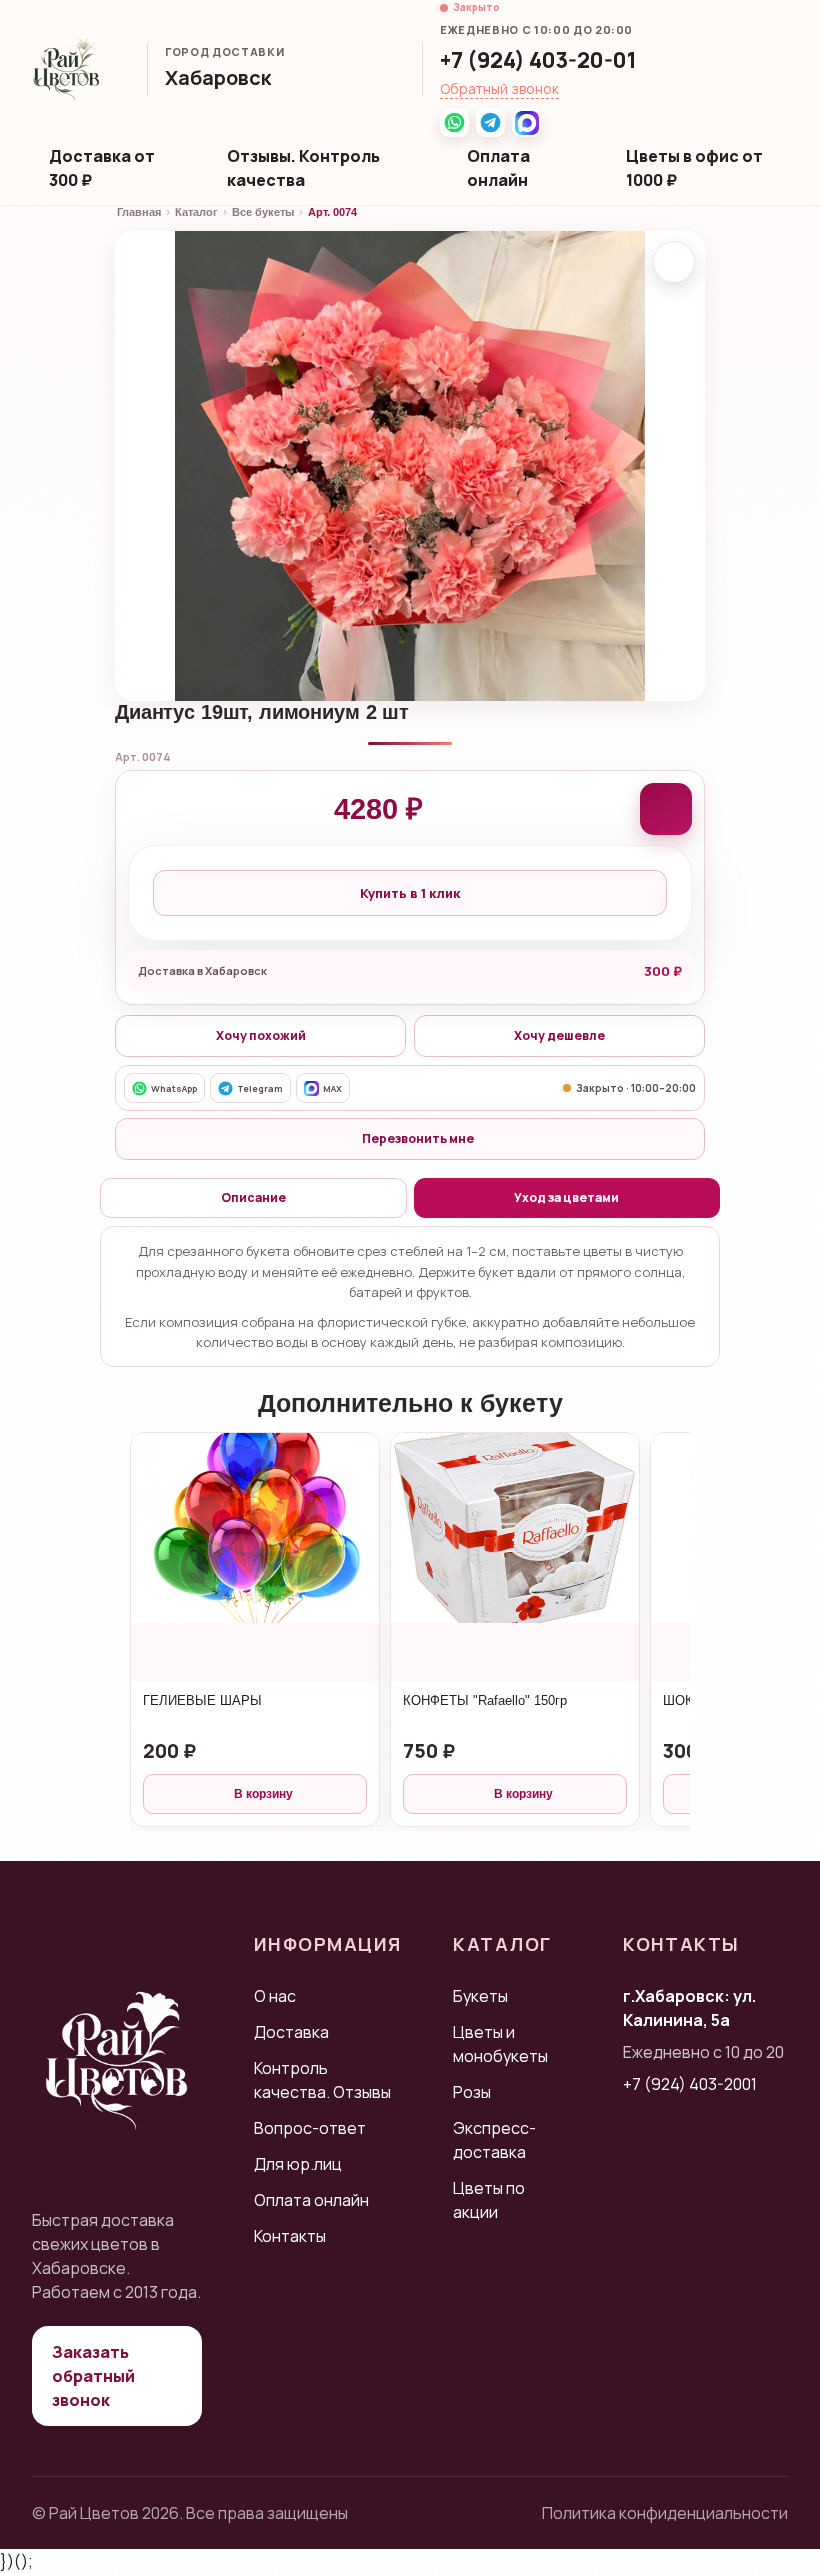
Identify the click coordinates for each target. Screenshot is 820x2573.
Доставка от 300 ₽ (102, 168)
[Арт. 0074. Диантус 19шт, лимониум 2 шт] (410, 466)
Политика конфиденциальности (665, 2513)
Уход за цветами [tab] (566, 1197)
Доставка (291, 2032)
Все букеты (263, 212)
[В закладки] (674, 262)
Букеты (480, 1996)
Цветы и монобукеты (500, 2044)
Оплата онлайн (498, 168)
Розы (472, 2092)
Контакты (290, 2236)
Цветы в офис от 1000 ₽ (694, 168)
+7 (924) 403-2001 (690, 2084)
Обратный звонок (499, 88)
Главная (139, 212)
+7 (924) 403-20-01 (538, 60)
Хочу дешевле (559, 1035)
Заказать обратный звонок (93, 2376)
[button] (228, 79)
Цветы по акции (489, 2200)
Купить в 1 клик (410, 893)
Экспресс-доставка (494, 2140)
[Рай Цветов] (66, 69)
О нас (275, 1996)
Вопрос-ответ (310, 2128)
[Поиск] (759, 69)
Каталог (196, 212)
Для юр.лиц (298, 2164)
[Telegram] (490, 122)
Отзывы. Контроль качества (303, 168)
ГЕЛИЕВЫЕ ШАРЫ (202, 1700)
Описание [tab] (253, 1197)
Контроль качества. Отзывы (322, 2080)
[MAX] (526, 122)
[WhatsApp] (454, 122)
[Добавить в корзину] (666, 809)
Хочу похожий (261, 1035)
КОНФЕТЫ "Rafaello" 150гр (485, 1700)
